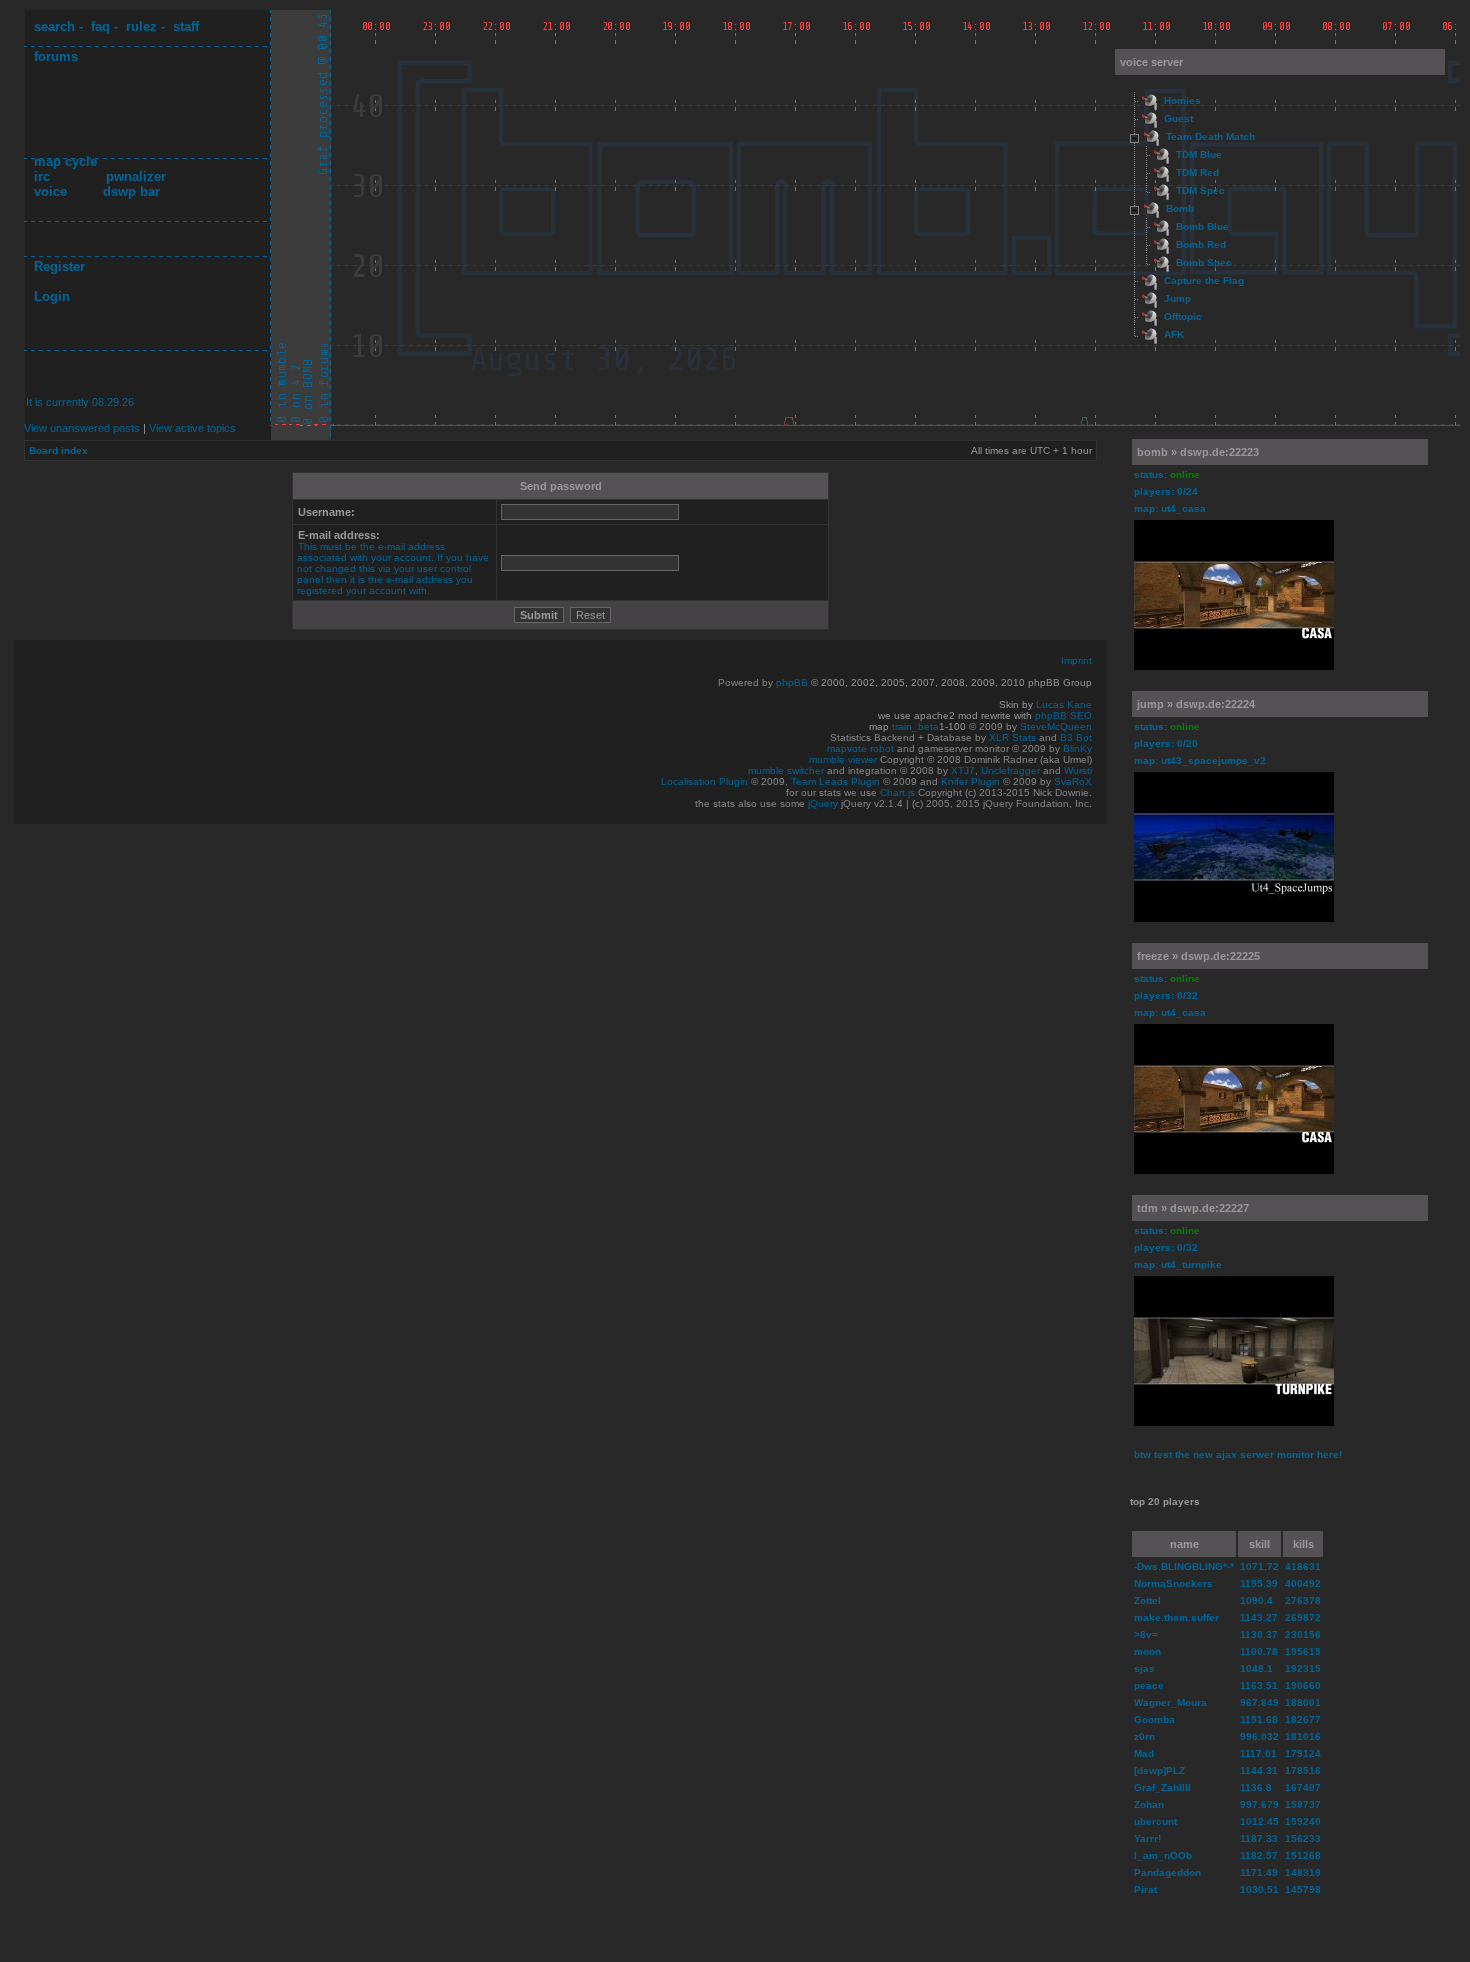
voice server (1151, 62)
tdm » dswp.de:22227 (1193, 1208)
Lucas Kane (1064, 704)
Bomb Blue (1202, 226)
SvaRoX (1073, 781)
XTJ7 (963, 770)
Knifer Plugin (970, 781)
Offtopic (1183, 316)
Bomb (1180, 208)
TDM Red (1197, 172)
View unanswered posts (82, 428)
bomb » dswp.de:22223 (1198, 452)
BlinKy (1077, 748)
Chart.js (897, 792)
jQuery (823, 803)
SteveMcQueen (1056, 726)
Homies (1182, 100)
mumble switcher (786, 770)
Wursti (1078, 770)
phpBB (792, 682)
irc (42, 176)
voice (50, 191)
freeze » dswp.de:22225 (1198, 956)
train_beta (915, 726)
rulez (141, 26)
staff (186, 26)
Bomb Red (1201, 244)
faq (100, 26)
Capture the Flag (1204, 280)
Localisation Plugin (704, 781)
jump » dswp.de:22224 (1196, 704)
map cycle (65, 161)
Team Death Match (1210, 136)
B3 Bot (1076, 737)
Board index (58, 450)
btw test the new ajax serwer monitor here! (1238, 1454)
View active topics (192, 428)
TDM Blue (1199, 154)
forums (56, 56)
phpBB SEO (1063, 715)
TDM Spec (1200, 190)
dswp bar (131, 191)
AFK (1174, 334)
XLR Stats (1012, 737)
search (54, 26)
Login (52, 296)
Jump (1177, 298)
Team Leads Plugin (835, 781)
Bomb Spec (1204, 262)
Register (59, 266)
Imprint (1076, 660)
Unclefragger (1010, 770)
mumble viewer (843, 759)
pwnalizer (136, 176)
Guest (1178, 118)
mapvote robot (860, 748)
